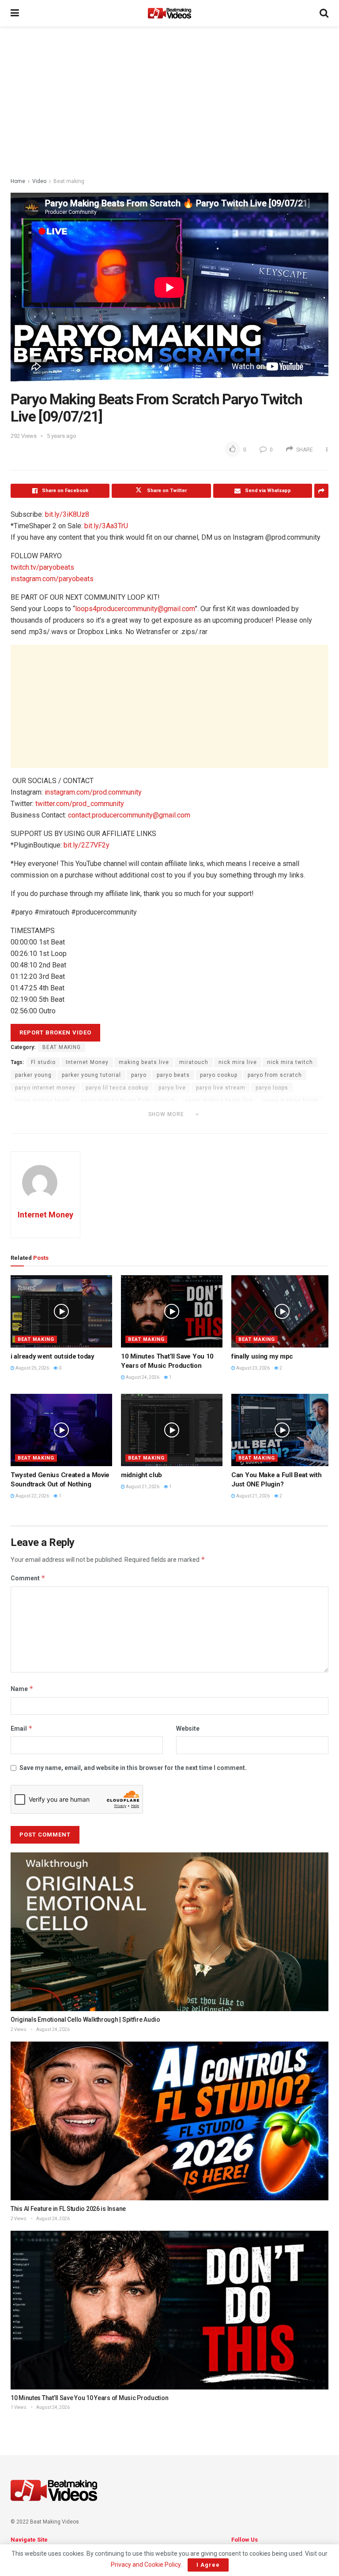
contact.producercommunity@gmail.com (129, 815)
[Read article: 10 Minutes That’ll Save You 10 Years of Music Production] (172, 1311)
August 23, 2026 (252, 1368)
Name (22, 1689)
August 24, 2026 (142, 1377)
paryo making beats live (219, 1101)
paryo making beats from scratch (128, 1101)
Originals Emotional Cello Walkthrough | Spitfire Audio (85, 2020)
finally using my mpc (262, 1356)
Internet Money (87, 1062)
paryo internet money (45, 1088)
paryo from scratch (275, 1075)
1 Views (19, 2407)
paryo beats (173, 1075)
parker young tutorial (91, 1075)
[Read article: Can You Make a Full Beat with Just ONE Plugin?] (282, 1430)
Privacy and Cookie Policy (146, 2565)
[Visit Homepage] (169, 13)
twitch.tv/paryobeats (42, 567)
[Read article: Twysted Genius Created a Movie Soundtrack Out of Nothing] (61, 1430)
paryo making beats (43, 1101)
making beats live (144, 1062)
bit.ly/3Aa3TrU (106, 526)
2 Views (19, 2029)
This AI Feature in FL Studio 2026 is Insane (68, 2209)
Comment (28, 1578)
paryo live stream (221, 1088)
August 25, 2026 (32, 1368)
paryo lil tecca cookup (117, 1088)
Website (188, 1729)
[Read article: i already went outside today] (61, 1311)
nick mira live (238, 1062)
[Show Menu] (15, 13)
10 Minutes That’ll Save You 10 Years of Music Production (89, 2398)
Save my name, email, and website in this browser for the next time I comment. (133, 1768)
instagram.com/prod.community (93, 792)
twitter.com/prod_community (80, 804)
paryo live (172, 1088)
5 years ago (62, 436)
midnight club (141, 1475)
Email (22, 1728)
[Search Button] (324, 13)
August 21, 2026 (142, 1487)
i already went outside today (53, 1356)
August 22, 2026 (32, 1496)
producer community (44, 1126)
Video (39, 181)
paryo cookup (219, 1075)
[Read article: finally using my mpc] (282, 1311)
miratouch (194, 1062)
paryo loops (272, 1088)
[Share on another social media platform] (321, 491)
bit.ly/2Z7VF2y (87, 845)
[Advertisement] (169, 101)
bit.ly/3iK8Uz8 (67, 514)
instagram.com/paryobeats (52, 579)
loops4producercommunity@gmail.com (135, 609)
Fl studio (43, 1062)
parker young (33, 1075)
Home (18, 181)
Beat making (69, 181)
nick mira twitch (290, 1062)
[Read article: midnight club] (172, 1430)
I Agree (208, 2565)
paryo (139, 1075)
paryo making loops (291, 1101)
